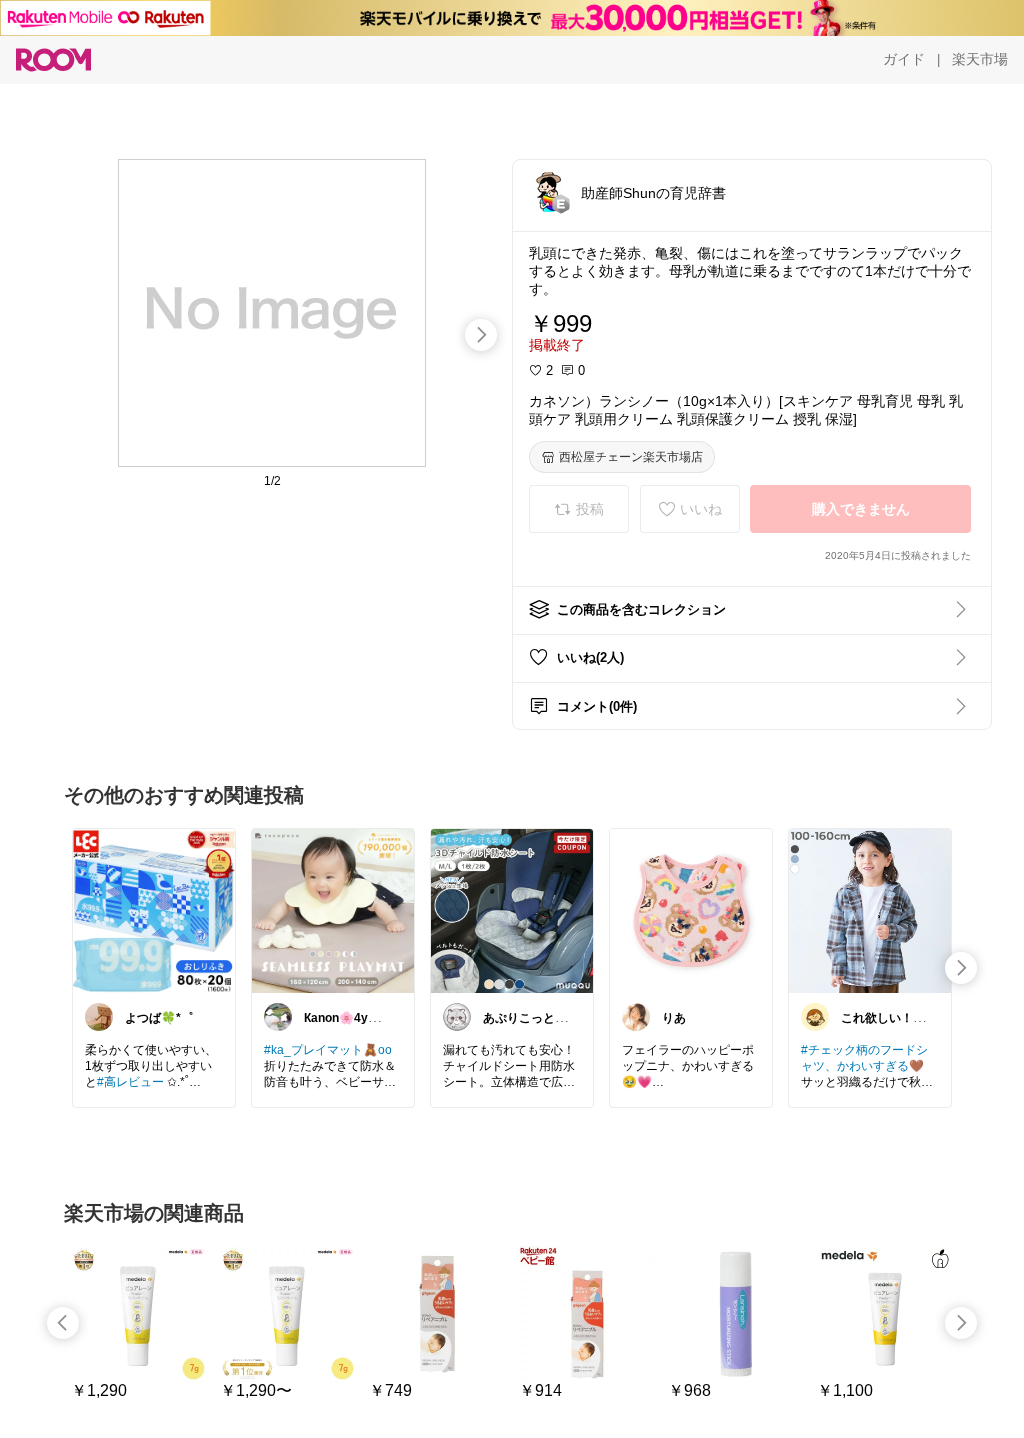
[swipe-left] (63, 1323)
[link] (154, 910)
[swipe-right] (481, 335)
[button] (549, 192)
